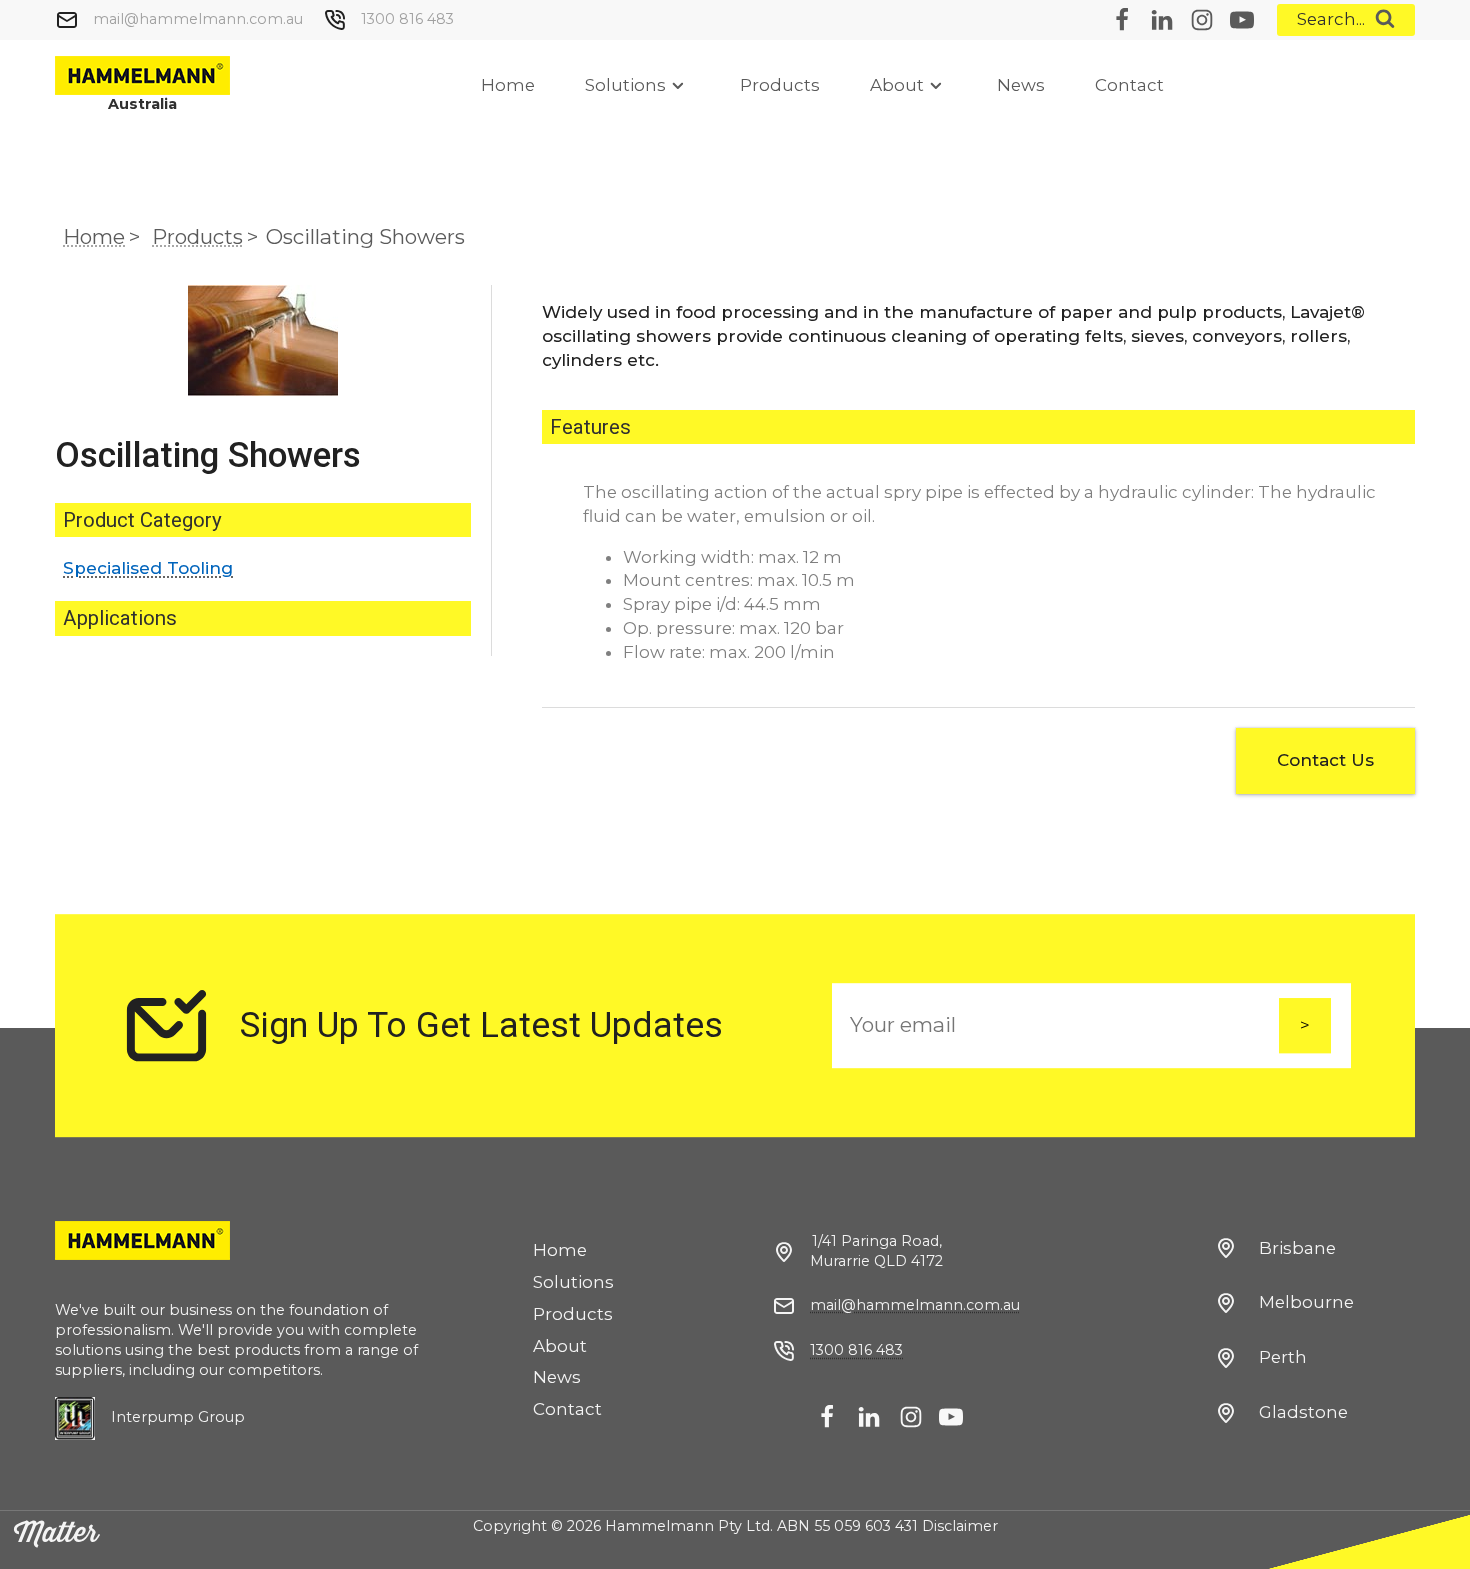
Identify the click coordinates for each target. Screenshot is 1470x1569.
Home (508, 85)
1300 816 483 (407, 19)
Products (780, 85)
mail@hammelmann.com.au (198, 19)
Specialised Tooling (148, 568)
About (897, 85)
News (1021, 85)
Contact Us (1325, 760)
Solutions (625, 85)
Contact (1129, 85)
